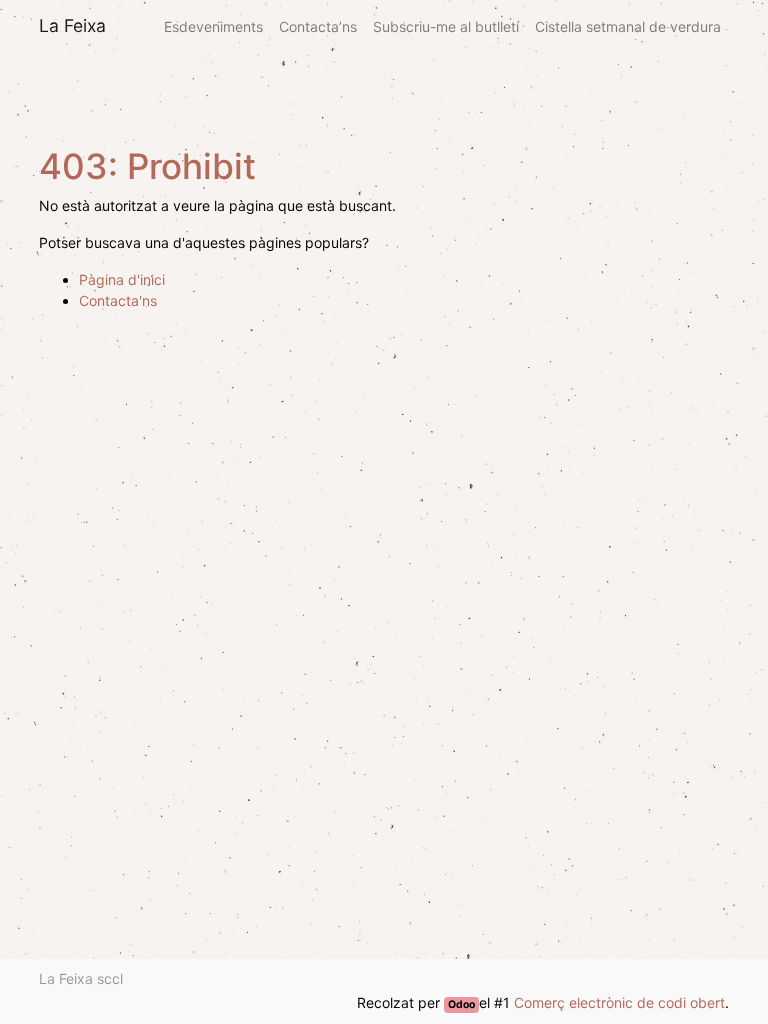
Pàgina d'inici (122, 279)
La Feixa (72, 25)
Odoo (461, 1004)
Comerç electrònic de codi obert (619, 1002)
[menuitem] (213, 26)
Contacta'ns (118, 300)
